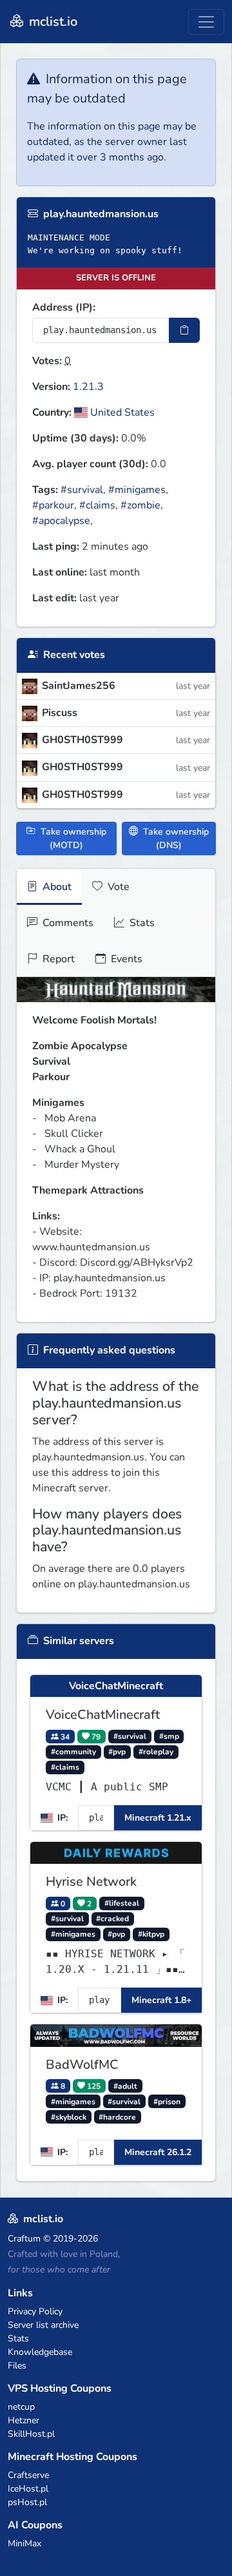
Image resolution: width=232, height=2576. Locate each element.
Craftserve (28, 2475)
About (56, 887)
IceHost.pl (28, 2489)
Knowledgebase (40, 2352)
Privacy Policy (35, 2311)
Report (57, 959)
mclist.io (52, 22)
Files (17, 2366)
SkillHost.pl (31, 2434)
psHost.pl (27, 2502)
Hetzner (24, 2420)
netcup (21, 2407)
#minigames (137, 490)
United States (121, 412)
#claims (97, 505)
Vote (117, 887)
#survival (82, 490)
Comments (67, 923)
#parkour (53, 505)
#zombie (140, 505)
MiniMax (24, 2543)
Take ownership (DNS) (175, 838)
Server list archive (43, 2325)
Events (125, 959)
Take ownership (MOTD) (72, 838)
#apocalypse (61, 521)
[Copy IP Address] (184, 330)
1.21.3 (88, 387)
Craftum (24, 2239)
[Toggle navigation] (206, 22)
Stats (141, 923)
